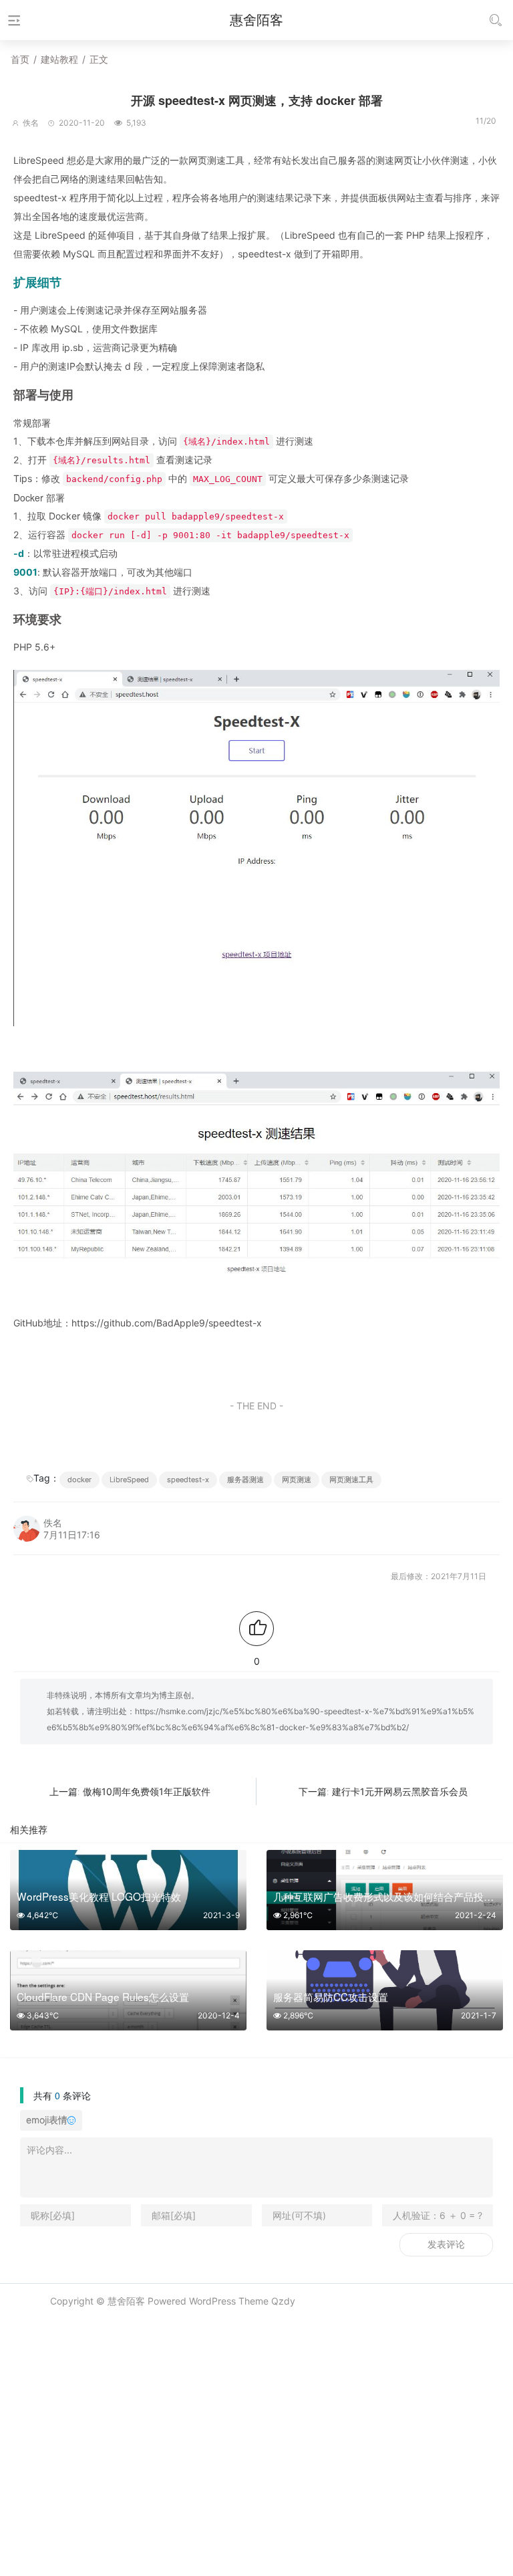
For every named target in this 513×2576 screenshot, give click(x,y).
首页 (20, 59)
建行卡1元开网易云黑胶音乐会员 (400, 1791)
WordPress (212, 2301)
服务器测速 (245, 1480)
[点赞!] (256, 1629)
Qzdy (283, 2301)
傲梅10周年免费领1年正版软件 (147, 1791)
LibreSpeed (129, 1480)
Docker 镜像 (75, 516)
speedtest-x (188, 1480)
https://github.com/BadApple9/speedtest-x (167, 1323)
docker (79, 1480)
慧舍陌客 (126, 2301)
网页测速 (297, 1480)
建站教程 (59, 59)
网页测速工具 (351, 1480)
